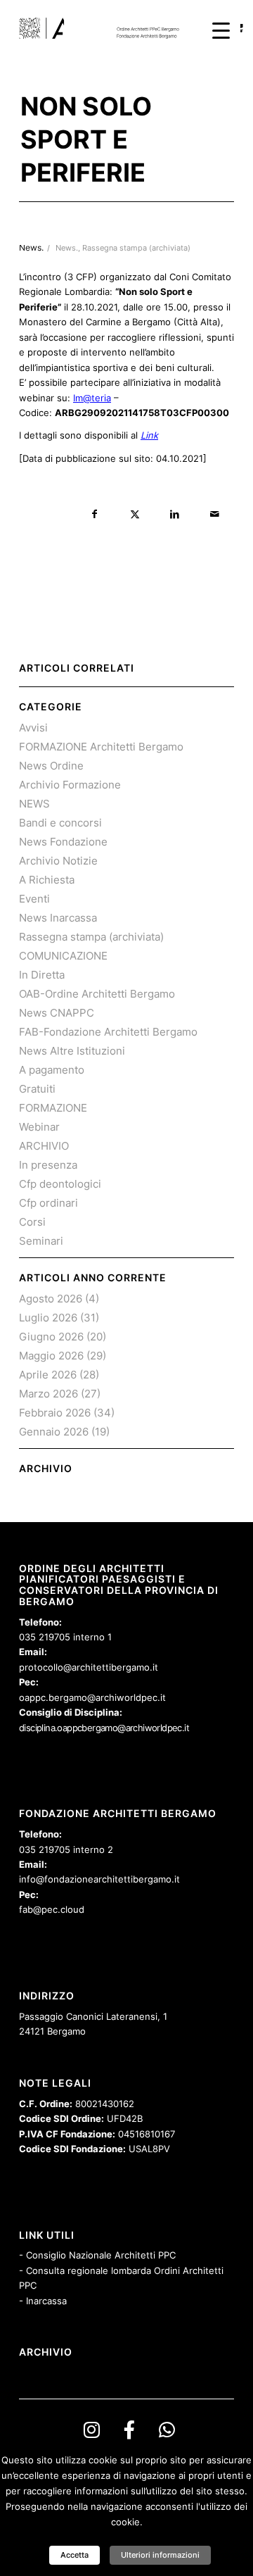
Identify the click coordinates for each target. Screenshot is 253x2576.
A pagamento (52, 1070)
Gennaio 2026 (54, 1432)
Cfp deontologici (60, 1184)
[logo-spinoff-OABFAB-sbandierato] (105, 28)
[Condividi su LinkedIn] (175, 514)
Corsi (32, 1222)
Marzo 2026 (48, 1394)
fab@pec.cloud (52, 1909)
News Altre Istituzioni (72, 1051)
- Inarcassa (43, 2301)
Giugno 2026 (51, 1337)
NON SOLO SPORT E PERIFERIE (86, 139)
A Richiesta (47, 880)
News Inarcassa (58, 918)
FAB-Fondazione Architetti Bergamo (108, 1032)
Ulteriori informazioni (160, 2555)
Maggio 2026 (51, 1356)
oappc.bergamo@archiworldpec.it (92, 1697)
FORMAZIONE (53, 1108)
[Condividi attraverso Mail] (215, 514)
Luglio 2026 (48, 1318)
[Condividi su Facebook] (95, 514)
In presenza (48, 1165)
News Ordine (51, 766)
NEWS (34, 804)
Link (149, 435)
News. (67, 248)
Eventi (34, 899)
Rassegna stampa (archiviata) (136, 248)
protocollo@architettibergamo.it (89, 1667)
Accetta (74, 2555)
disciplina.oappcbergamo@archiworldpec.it (104, 1728)
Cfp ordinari (48, 1203)
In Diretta (42, 975)
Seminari (41, 1241)
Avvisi (33, 728)
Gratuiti (37, 1089)
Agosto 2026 (51, 1299)
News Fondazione (63, 842)
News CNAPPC (57, 1013)
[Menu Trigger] (221, 30)
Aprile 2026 (48, 1375)
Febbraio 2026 (55, 1413)
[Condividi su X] (135, 514)
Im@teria (92, 398)
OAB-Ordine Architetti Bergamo (97, 994)
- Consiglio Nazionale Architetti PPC (97, 2255)
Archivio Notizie (58, 861)
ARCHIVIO (44, 1146)
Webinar (39, 1127)
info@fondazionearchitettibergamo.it (99, 1879)
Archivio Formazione (70, 785)
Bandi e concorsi (60, 823)
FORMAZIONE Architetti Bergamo (101, 747)
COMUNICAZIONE (63, 956)
